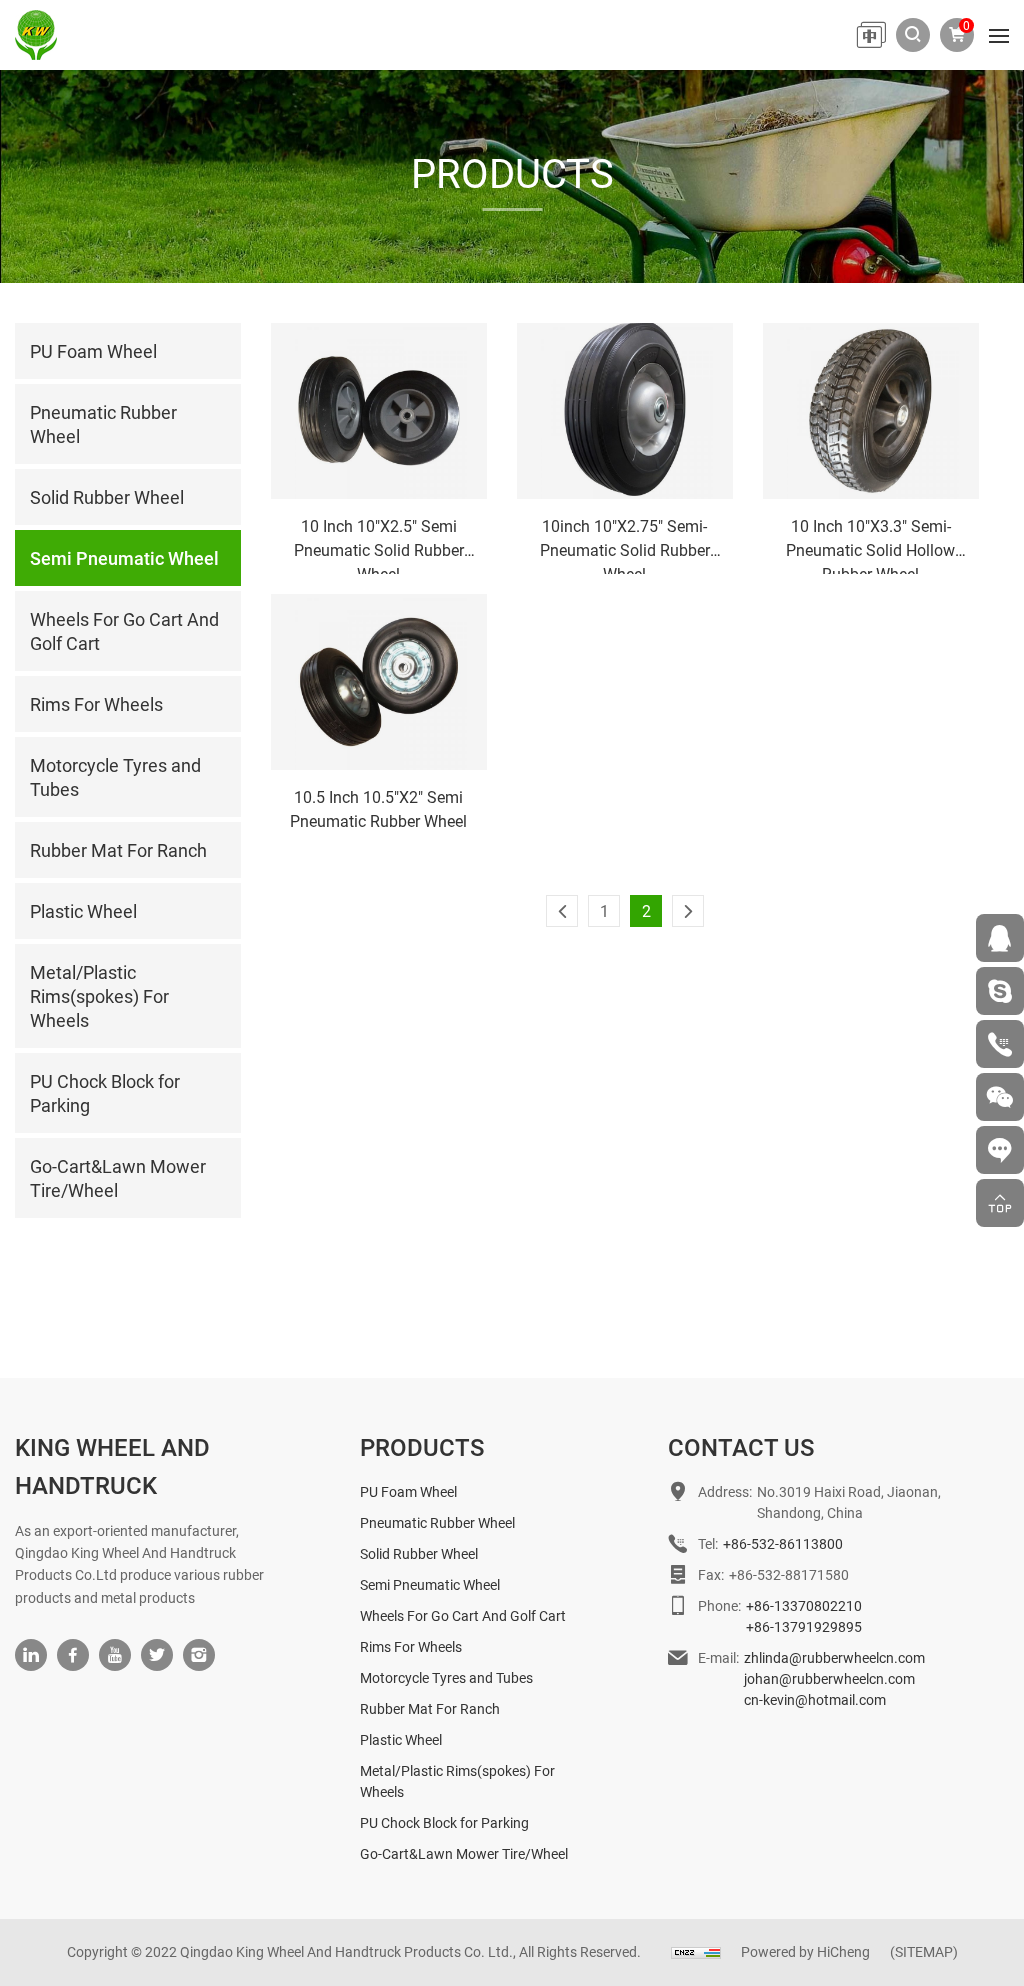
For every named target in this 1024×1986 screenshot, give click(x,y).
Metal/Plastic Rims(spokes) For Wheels (457, 1781)
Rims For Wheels (411, 1646)
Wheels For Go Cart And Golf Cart (463, 1615)
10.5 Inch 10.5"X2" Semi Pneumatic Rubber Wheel (378, 808)
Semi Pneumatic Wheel (430, 1584)
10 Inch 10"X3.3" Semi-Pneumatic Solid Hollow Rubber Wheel (870, 544)
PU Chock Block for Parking (444, 1822)
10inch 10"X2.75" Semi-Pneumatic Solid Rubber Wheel (625, 544)
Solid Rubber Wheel (419, 1553)
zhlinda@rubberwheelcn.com (834, 1657)
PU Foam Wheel (408, 1491)
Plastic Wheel (401, 1739)
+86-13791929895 (804, 1626)
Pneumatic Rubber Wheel (437, 1522)
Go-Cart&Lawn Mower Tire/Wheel (464, 1853)
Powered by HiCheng (805, 1951)
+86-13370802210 (804, 1605)
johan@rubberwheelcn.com (829, 1678)
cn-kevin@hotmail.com (815, 1699)
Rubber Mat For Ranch (430, 1708)
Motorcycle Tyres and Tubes (446, 1677)
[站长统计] (696, 1951)
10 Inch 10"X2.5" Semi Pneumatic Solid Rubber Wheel (379, 544)
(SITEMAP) (924, 1951)
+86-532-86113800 (783, 1543)
